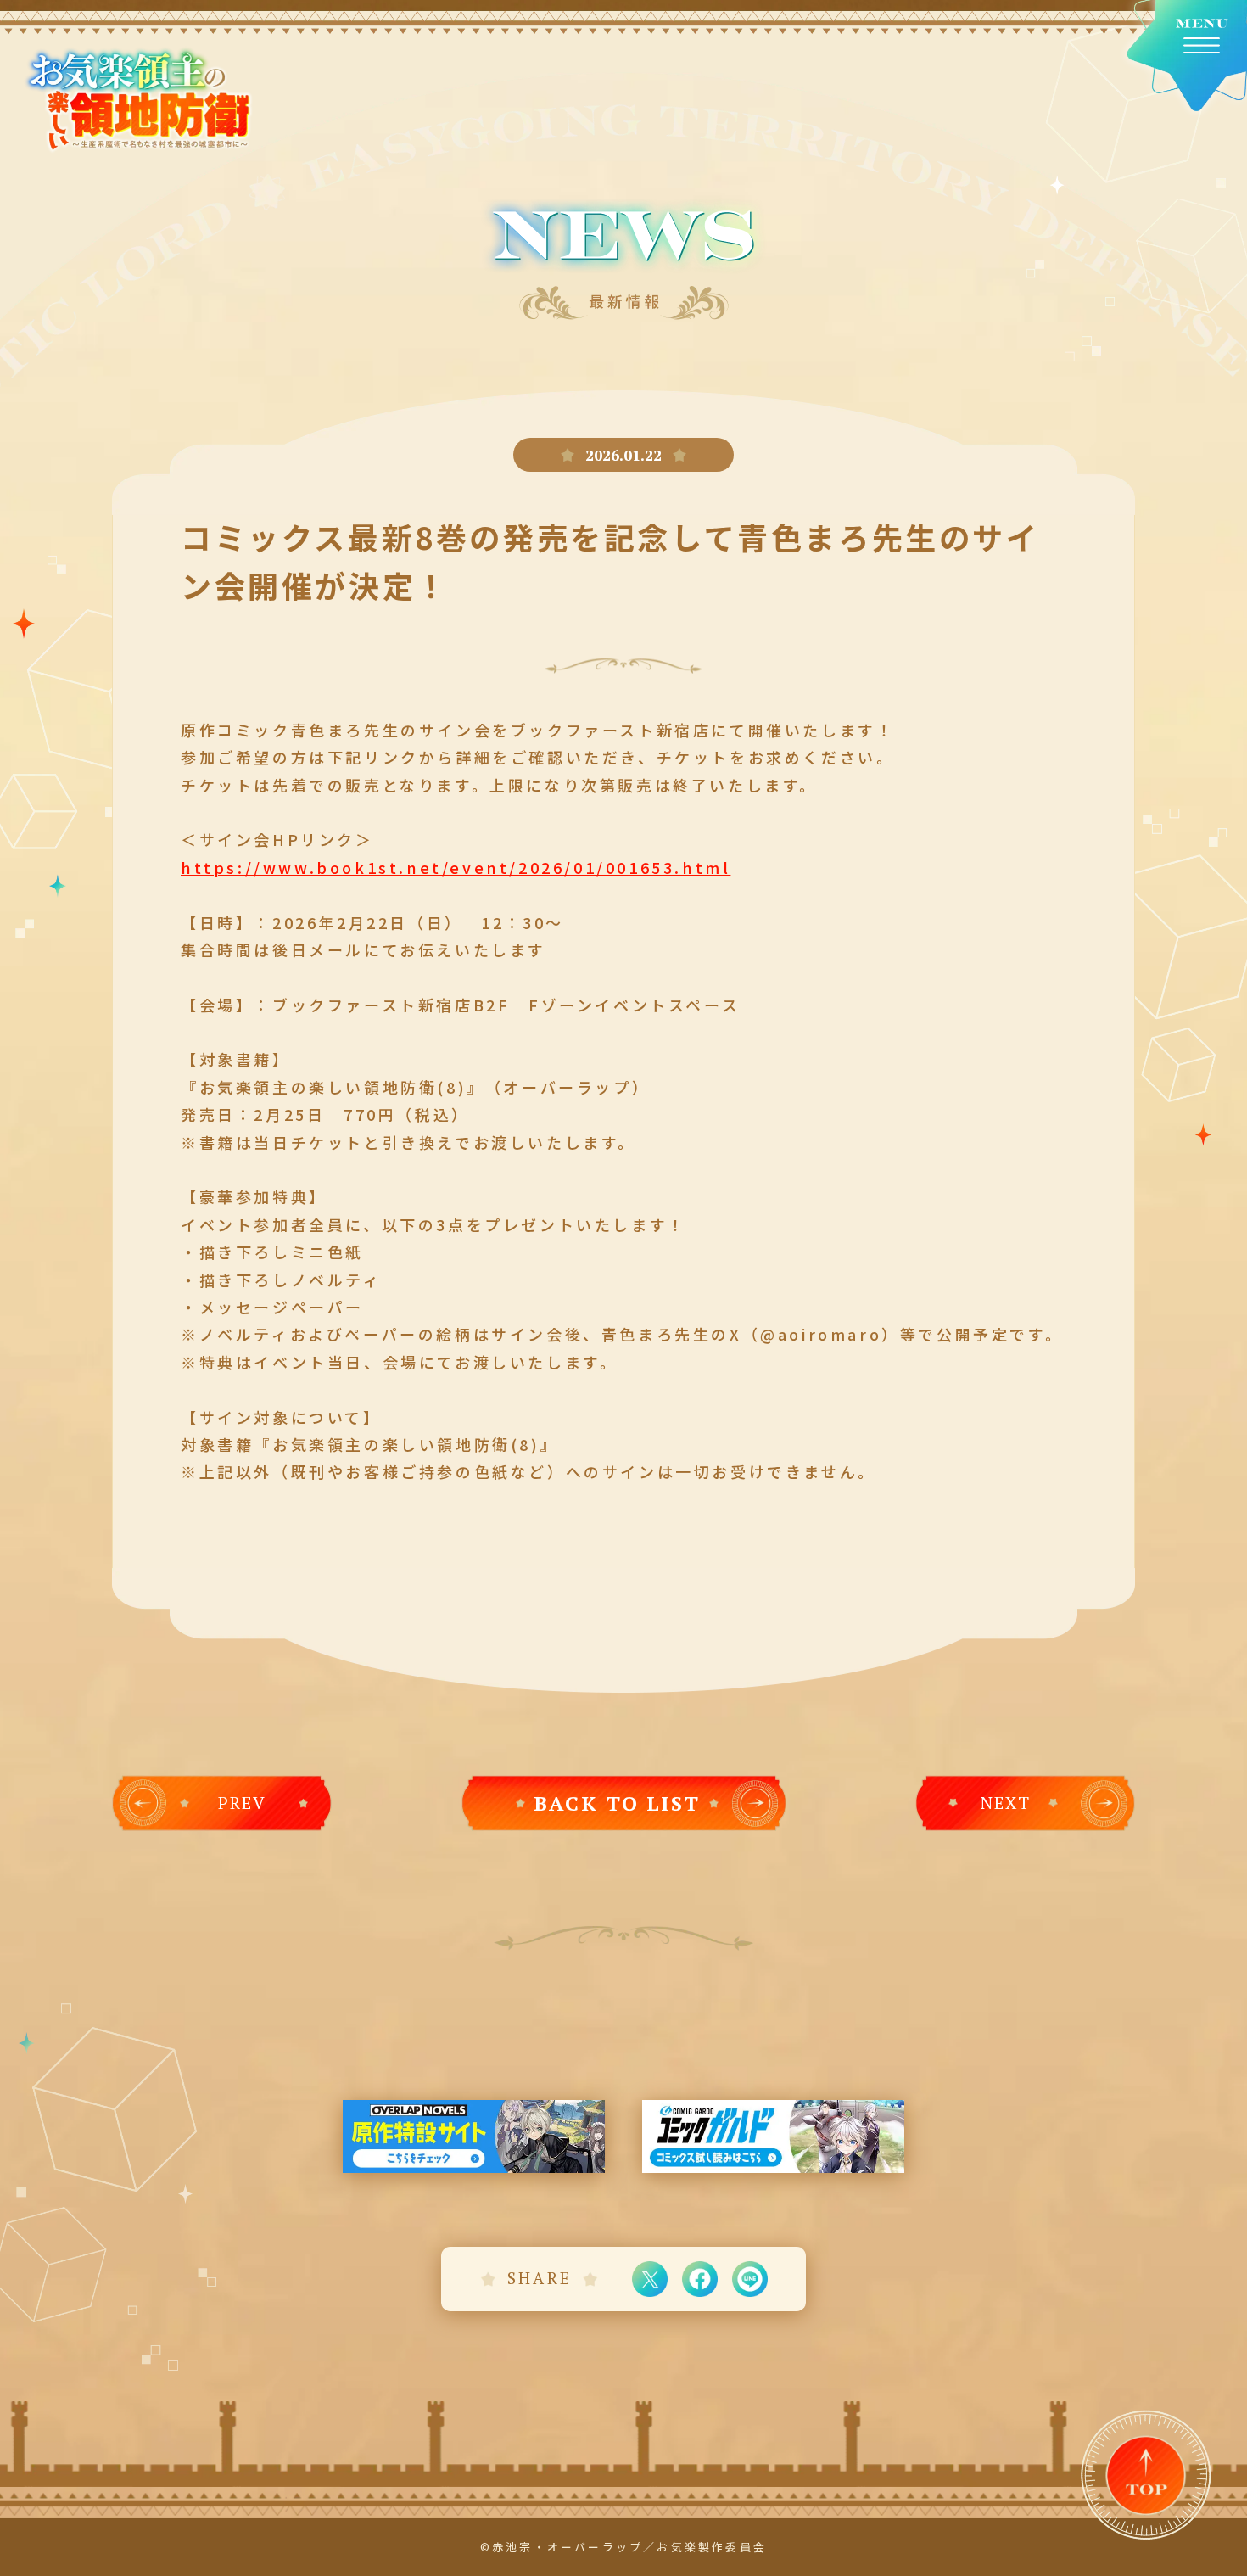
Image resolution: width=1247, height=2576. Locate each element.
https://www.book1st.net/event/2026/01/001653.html (456, 867)
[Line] (750, 2279)
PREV (242, 1803)
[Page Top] (1146, 2476)
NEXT (1006, 1803)
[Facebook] (700, 2279)
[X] (650, 2279)
